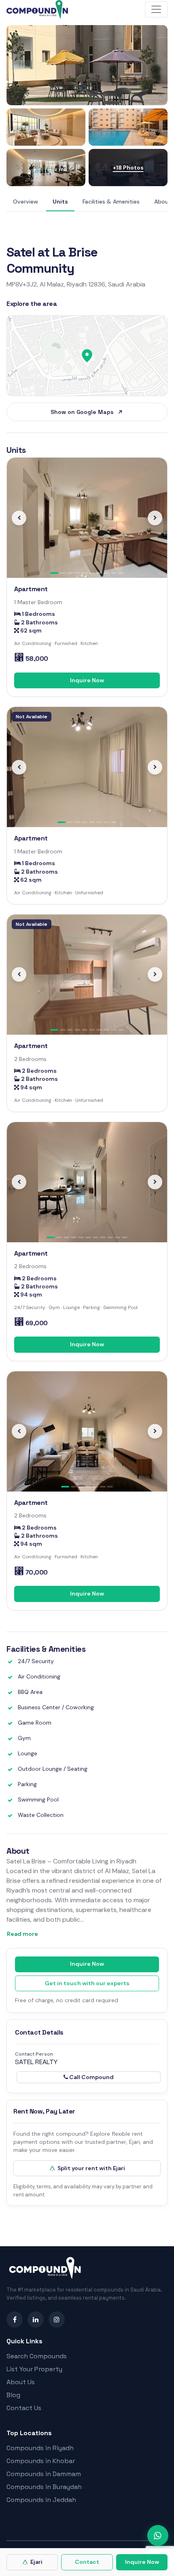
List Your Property (34, 2369)
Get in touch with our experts (87, 1983)
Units (60, 202)
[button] (19, 518)
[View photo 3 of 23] (128, 127)
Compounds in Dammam (44, 2474)
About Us (21, 2382)
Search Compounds (37, 2356)
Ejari (36, 2562)
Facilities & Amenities (111, 202)
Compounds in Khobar (41, 2461)
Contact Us (24, 2408)
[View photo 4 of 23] (46, 168)
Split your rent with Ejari (91, 2168)
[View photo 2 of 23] (46, 127)
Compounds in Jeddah (41, 2500)
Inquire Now (87, 680)
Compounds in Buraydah (44, 2487)
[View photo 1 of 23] (87, 65)
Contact (87, 2562)
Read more (22, 1934)
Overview (25, 202)
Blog (13, 2395)
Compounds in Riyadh (40, 2448)
